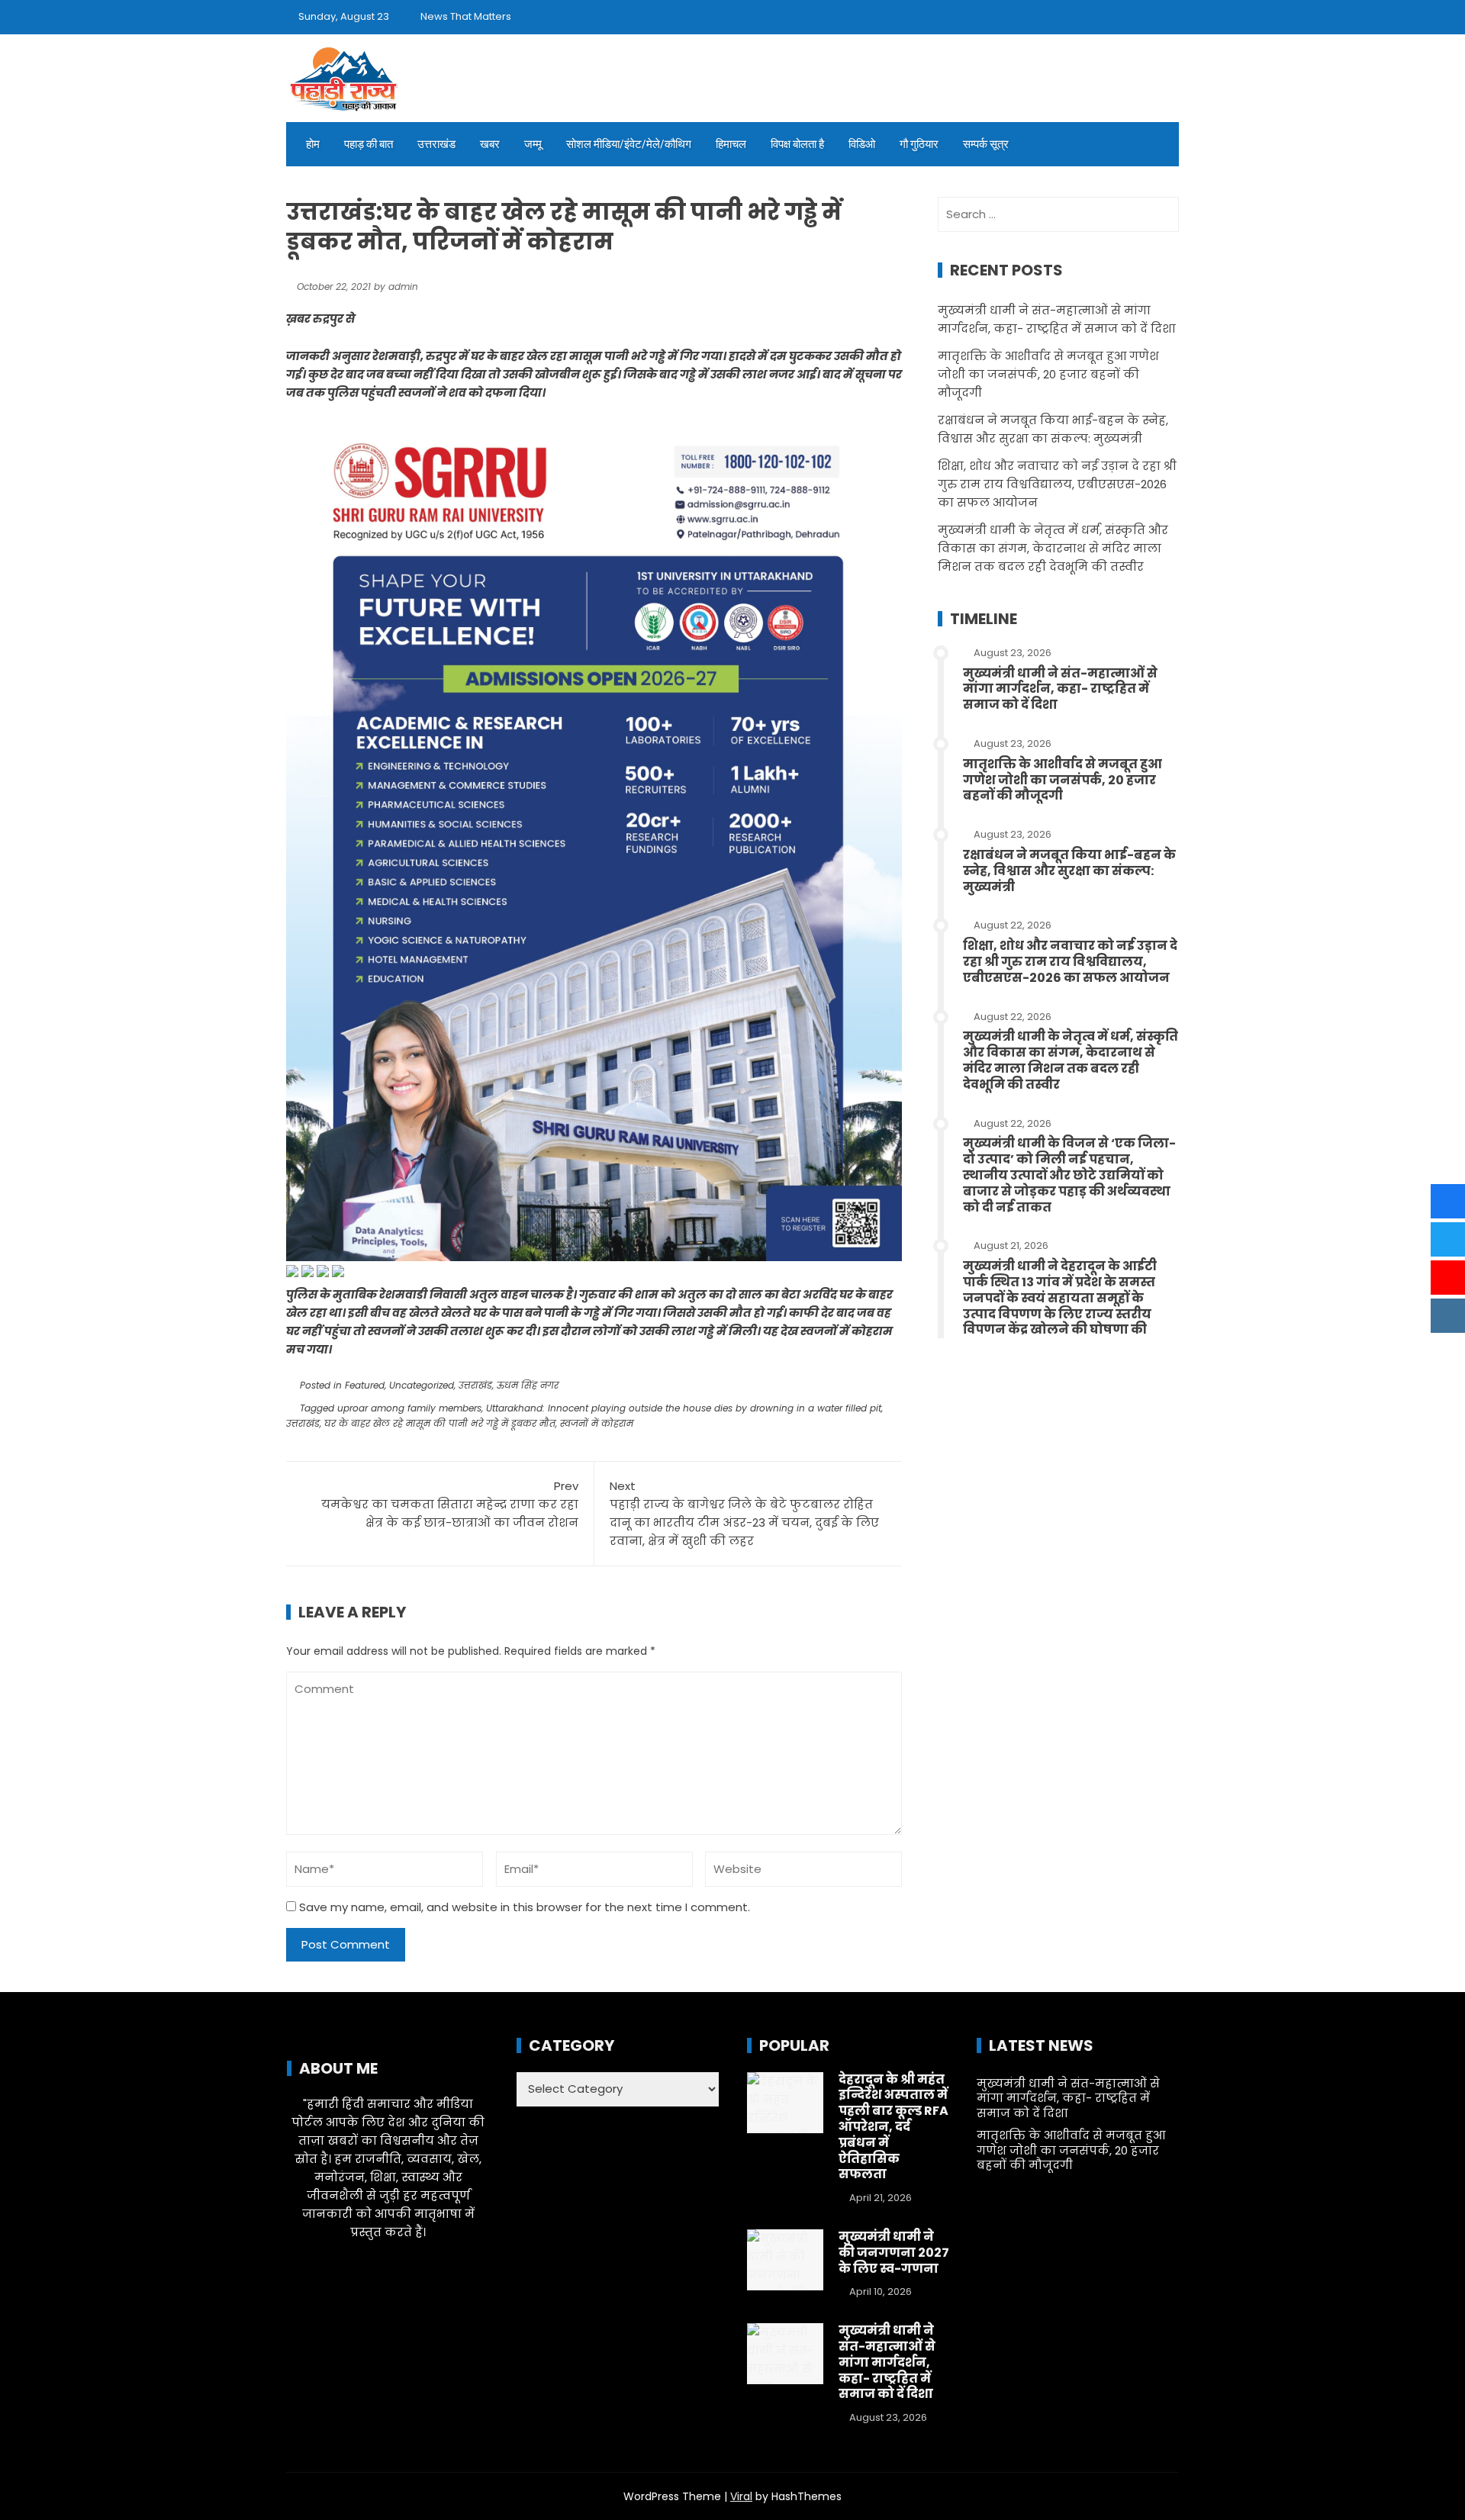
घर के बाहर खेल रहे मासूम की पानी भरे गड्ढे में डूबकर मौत (440, 1423)
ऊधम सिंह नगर (528, 1385)
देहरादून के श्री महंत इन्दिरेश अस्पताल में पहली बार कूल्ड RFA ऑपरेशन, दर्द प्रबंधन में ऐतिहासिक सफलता (893, 2127)
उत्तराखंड (436, 144)
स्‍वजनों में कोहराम (597, 1423)
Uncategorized (422, 1385)
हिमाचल (731, 144)
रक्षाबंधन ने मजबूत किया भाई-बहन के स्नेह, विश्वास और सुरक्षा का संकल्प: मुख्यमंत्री (1069, 871)
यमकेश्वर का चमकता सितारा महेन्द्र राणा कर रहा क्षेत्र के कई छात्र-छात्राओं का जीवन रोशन (450, 1504)
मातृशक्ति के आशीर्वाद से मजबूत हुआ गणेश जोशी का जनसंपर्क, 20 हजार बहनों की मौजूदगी (1048, 374)
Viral (741, 2496)
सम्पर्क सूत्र (986, 144)
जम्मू (533, 144)
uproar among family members (409, 1408)
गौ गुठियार (919, 144)
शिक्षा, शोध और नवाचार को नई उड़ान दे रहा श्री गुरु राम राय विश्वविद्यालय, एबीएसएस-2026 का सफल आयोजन (1057, 484)
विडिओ (862, 144)
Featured (365, 1385)
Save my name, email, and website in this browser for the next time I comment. (525, 1907)
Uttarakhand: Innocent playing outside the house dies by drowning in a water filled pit (684, 1408)
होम (313, 144)
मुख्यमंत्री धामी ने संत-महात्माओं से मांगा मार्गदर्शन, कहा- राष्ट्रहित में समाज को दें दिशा (1060, 689)
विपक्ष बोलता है (797, 144)
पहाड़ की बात (369, 144)
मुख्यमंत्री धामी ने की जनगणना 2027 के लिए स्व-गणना (894, 2253)
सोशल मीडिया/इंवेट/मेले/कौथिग (629, 144)
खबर (490, 144)
